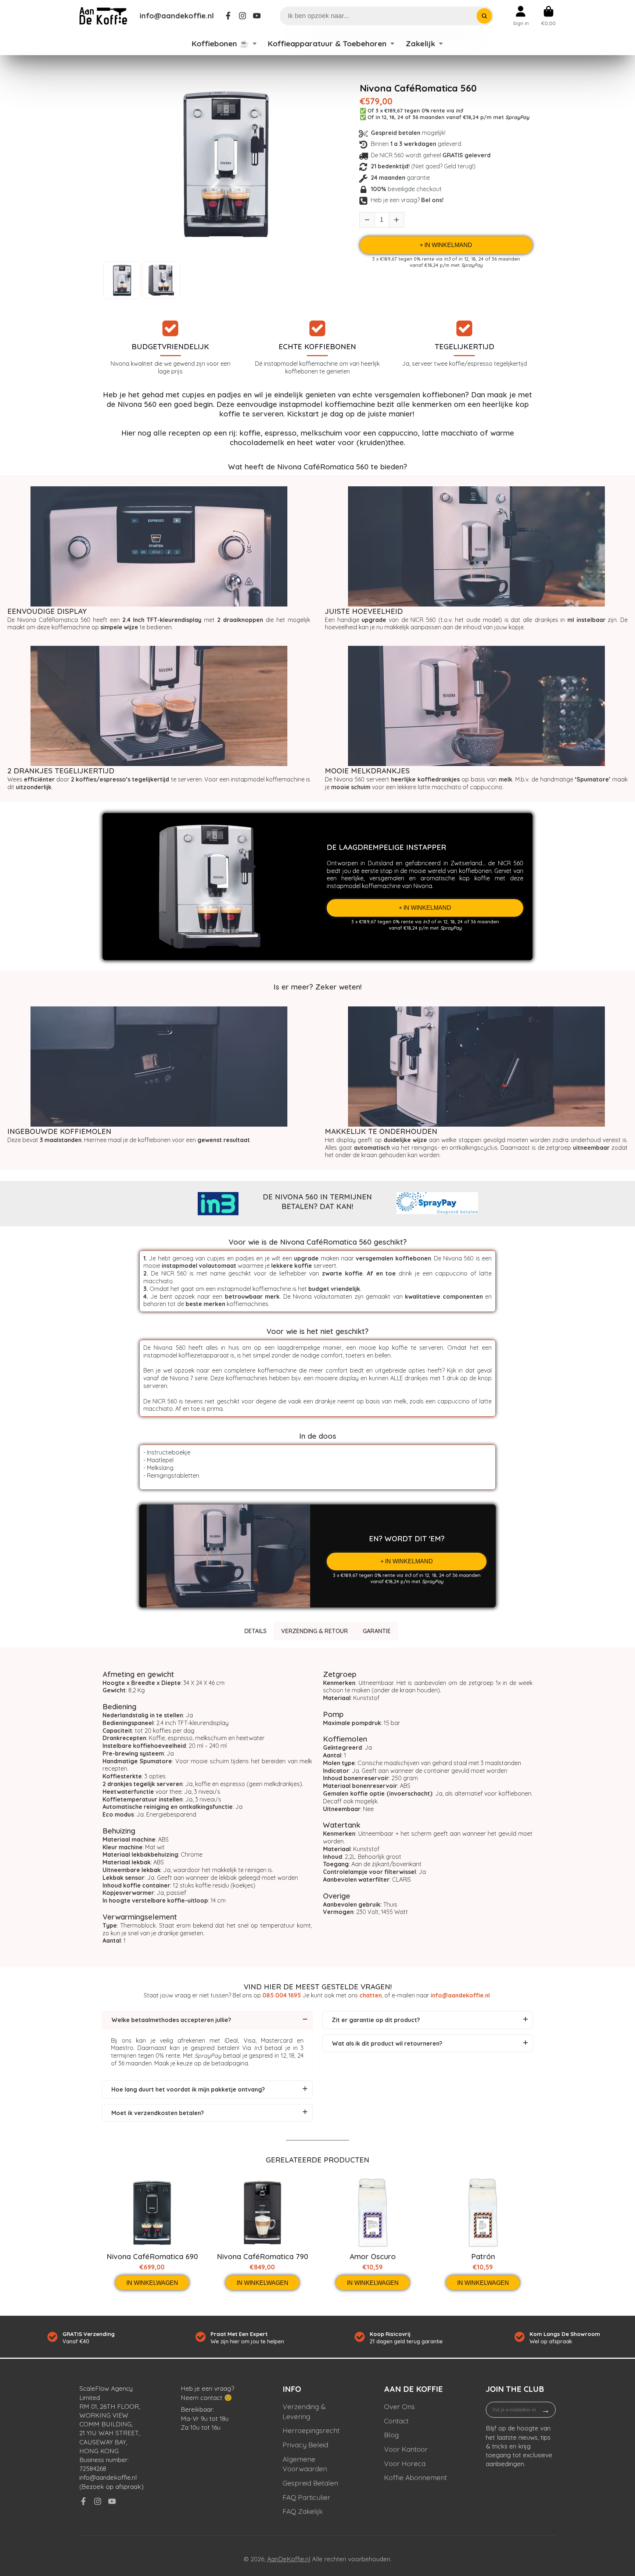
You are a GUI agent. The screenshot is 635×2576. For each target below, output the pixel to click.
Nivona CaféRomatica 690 (152, 2257)
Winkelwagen (548, 16)
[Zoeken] (484, 16)
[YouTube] (257, 16)
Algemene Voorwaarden (305, 2464)
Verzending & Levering (304, 2412)
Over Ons (399, 2407)
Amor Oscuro (373, 2257)
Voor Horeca (405, 2464)
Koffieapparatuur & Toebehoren (327, 43)
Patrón (483, 2257)
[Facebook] (228, 16)
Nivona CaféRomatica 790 (263, 2257)
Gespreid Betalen (310, 2483)
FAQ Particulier (306, 2497)
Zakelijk (420, 43)
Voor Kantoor (406, 2449)
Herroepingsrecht (311, 2430)
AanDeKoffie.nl (289, 2559)
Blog (391, 2435)
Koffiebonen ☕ (220, 43)
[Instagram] (243, 16)
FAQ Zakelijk (303, 2511)
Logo (103, 16)
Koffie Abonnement (415, 2477)
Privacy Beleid (305, 2445)
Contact (396, 2421)
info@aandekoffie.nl (177, 16)
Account (521, 16)
